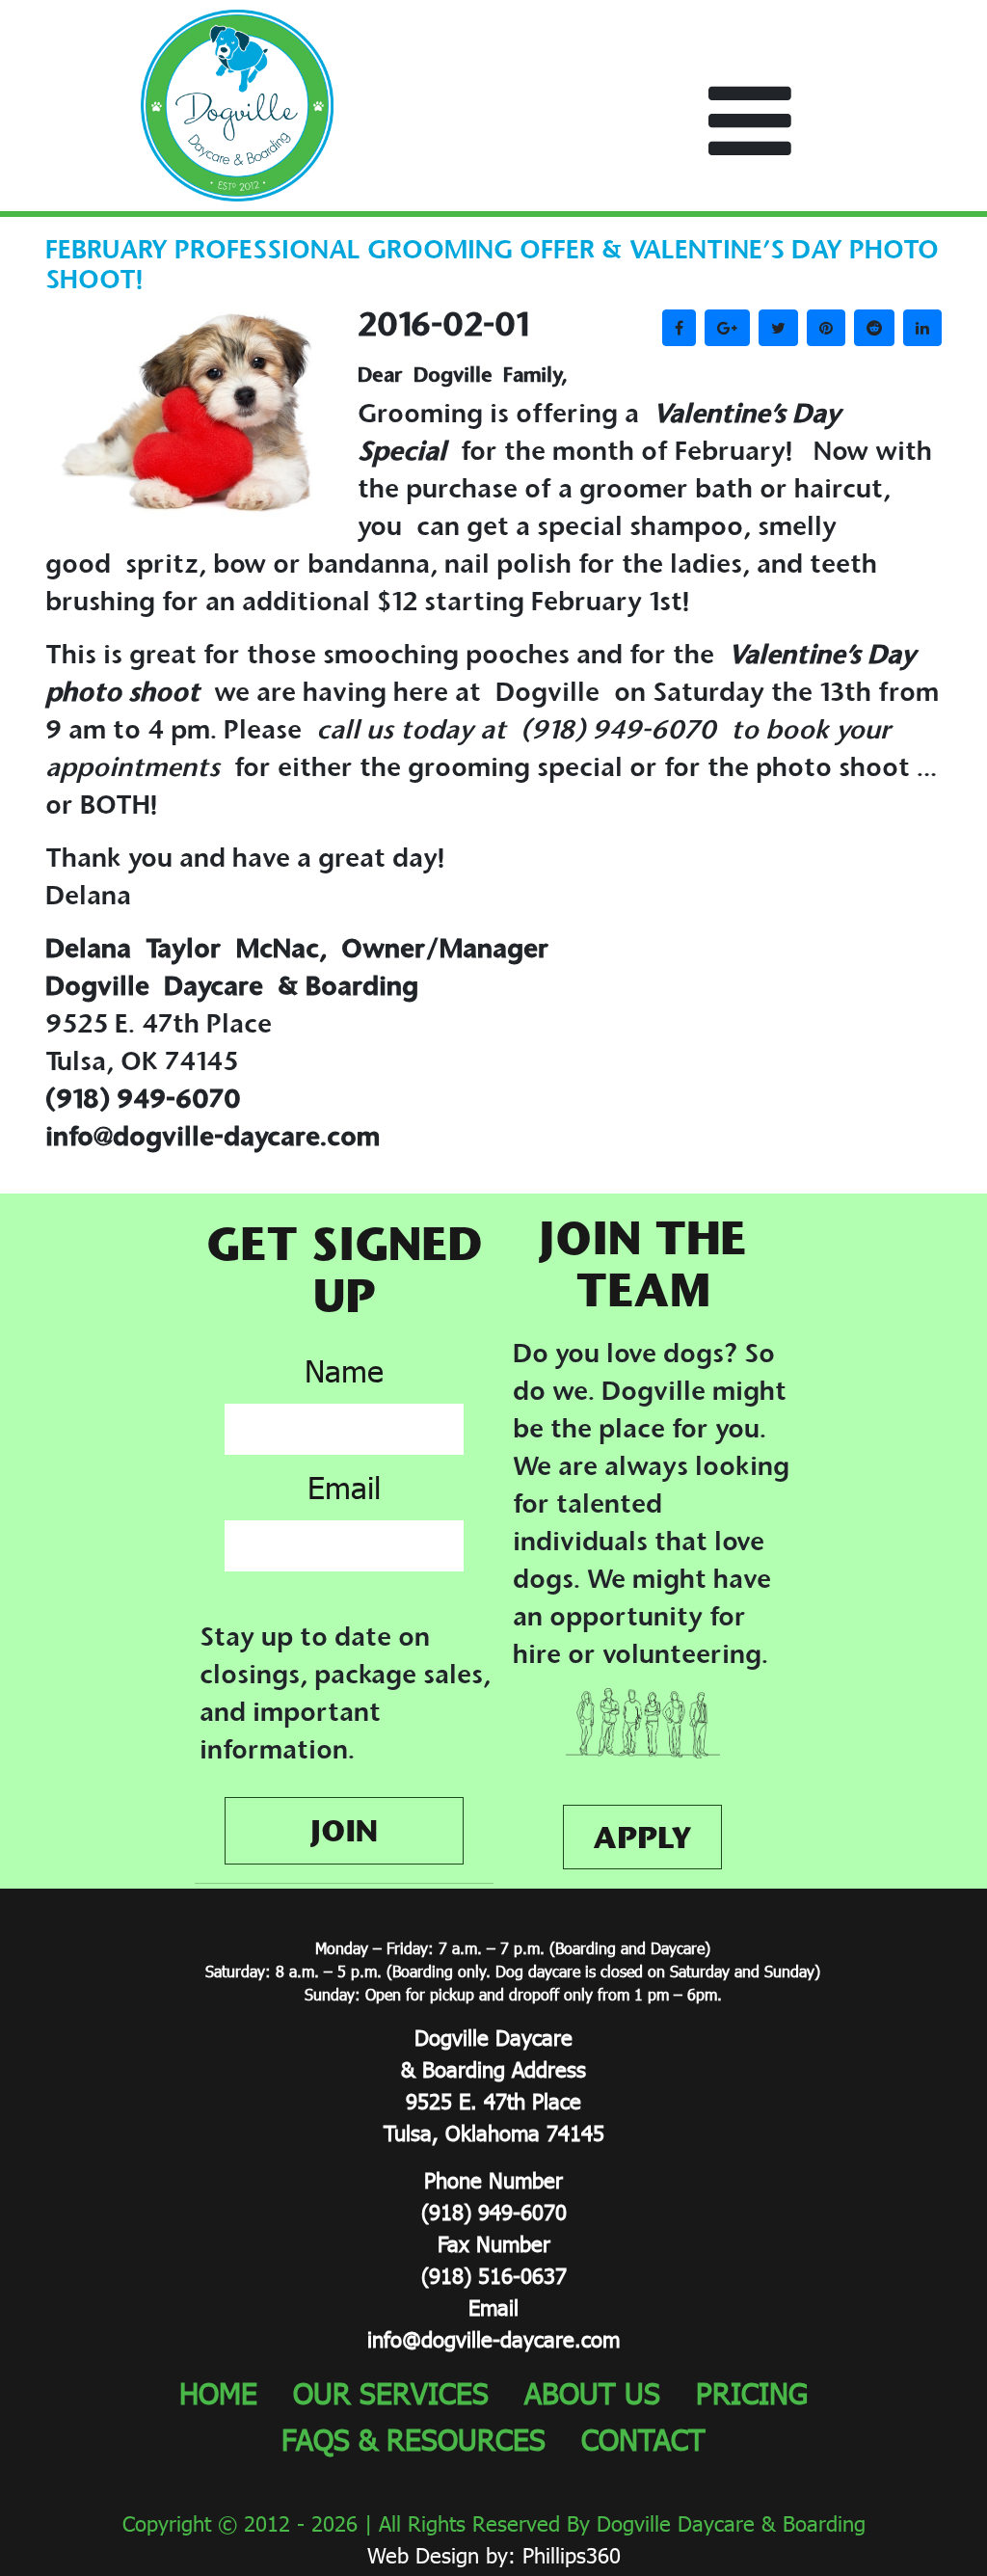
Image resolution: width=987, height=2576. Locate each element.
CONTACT (643, 2439)
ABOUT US (592, 2393)
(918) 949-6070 (494, 2212)
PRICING (752, 2393)
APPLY (642, 1837)
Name (344, 1370)
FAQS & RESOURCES (413, 2439)
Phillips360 (572, 2555)
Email (344, 1487)
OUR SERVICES (391, 2393)
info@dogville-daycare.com (493, 2339)
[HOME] (237, 103)
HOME (218, 2393)
